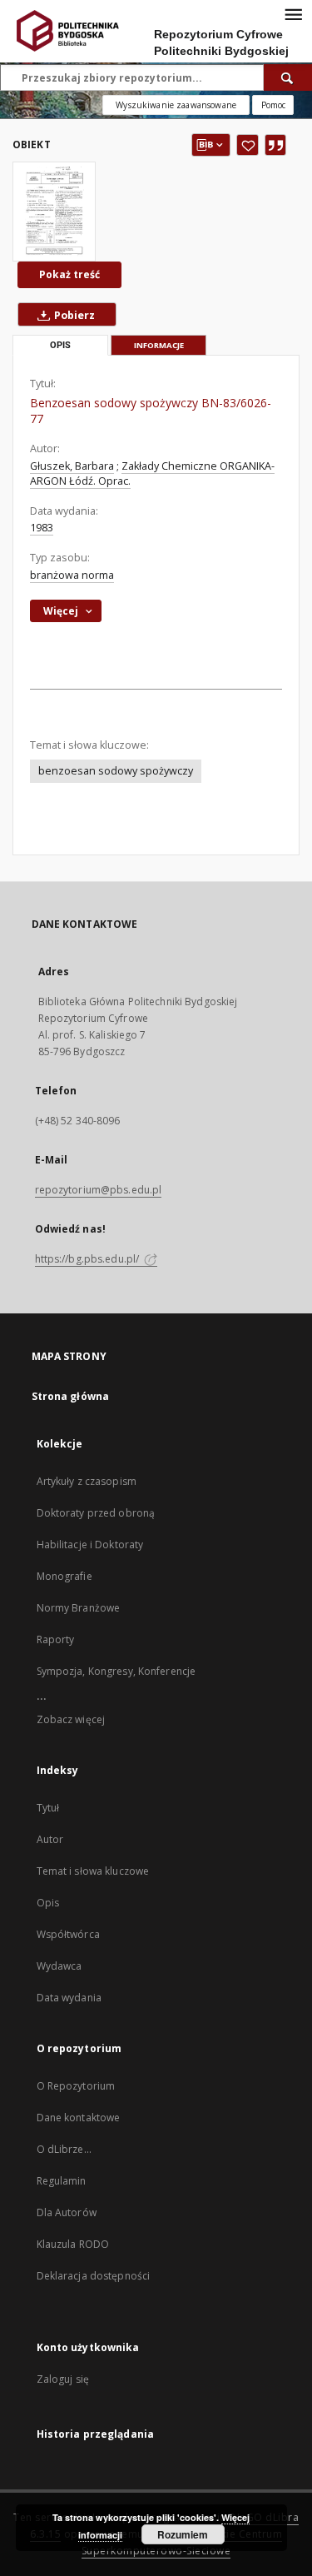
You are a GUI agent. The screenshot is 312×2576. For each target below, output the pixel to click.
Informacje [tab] (159, 345)
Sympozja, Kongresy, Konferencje (116, 1671)
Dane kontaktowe (79, 2118)
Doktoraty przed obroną (96, 1513)
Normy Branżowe (79, 1608)
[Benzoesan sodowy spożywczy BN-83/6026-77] (54, 212)
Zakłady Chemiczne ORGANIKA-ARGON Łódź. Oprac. (152, 473)
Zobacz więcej (71, 1719)
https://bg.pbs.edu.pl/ (89, 1259)
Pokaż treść (69, 274)
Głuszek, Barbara (72, 466)
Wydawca (59, 1966)
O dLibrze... (64, 2149)
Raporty (56, 1639)
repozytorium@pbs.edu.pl (99, 1190)
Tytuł (48, 1808)
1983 (42, 528)
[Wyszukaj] (288, 77)
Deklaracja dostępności (94, 2276)
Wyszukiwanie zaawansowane (176, 105)
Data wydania (69, 1998)
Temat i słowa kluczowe (93, 1871)
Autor (50, 1839)
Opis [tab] (60, 345)
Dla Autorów (67, 2212)
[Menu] (293, 13)
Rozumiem (183, 2534)
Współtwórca (68, 1934)
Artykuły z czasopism (87, 1481)
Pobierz (73, 315)
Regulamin (62, 2181)
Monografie (64, 1576)
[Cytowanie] (275, 145)
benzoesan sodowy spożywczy (116, 771)
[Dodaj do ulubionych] (248, 145)
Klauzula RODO (73, 2244)
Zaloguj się (63, 2379)
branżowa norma (72, 575)
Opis (48, 1903)
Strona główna (71, 1396)
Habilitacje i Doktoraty (90, 1545)
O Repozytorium (76, 2086)
